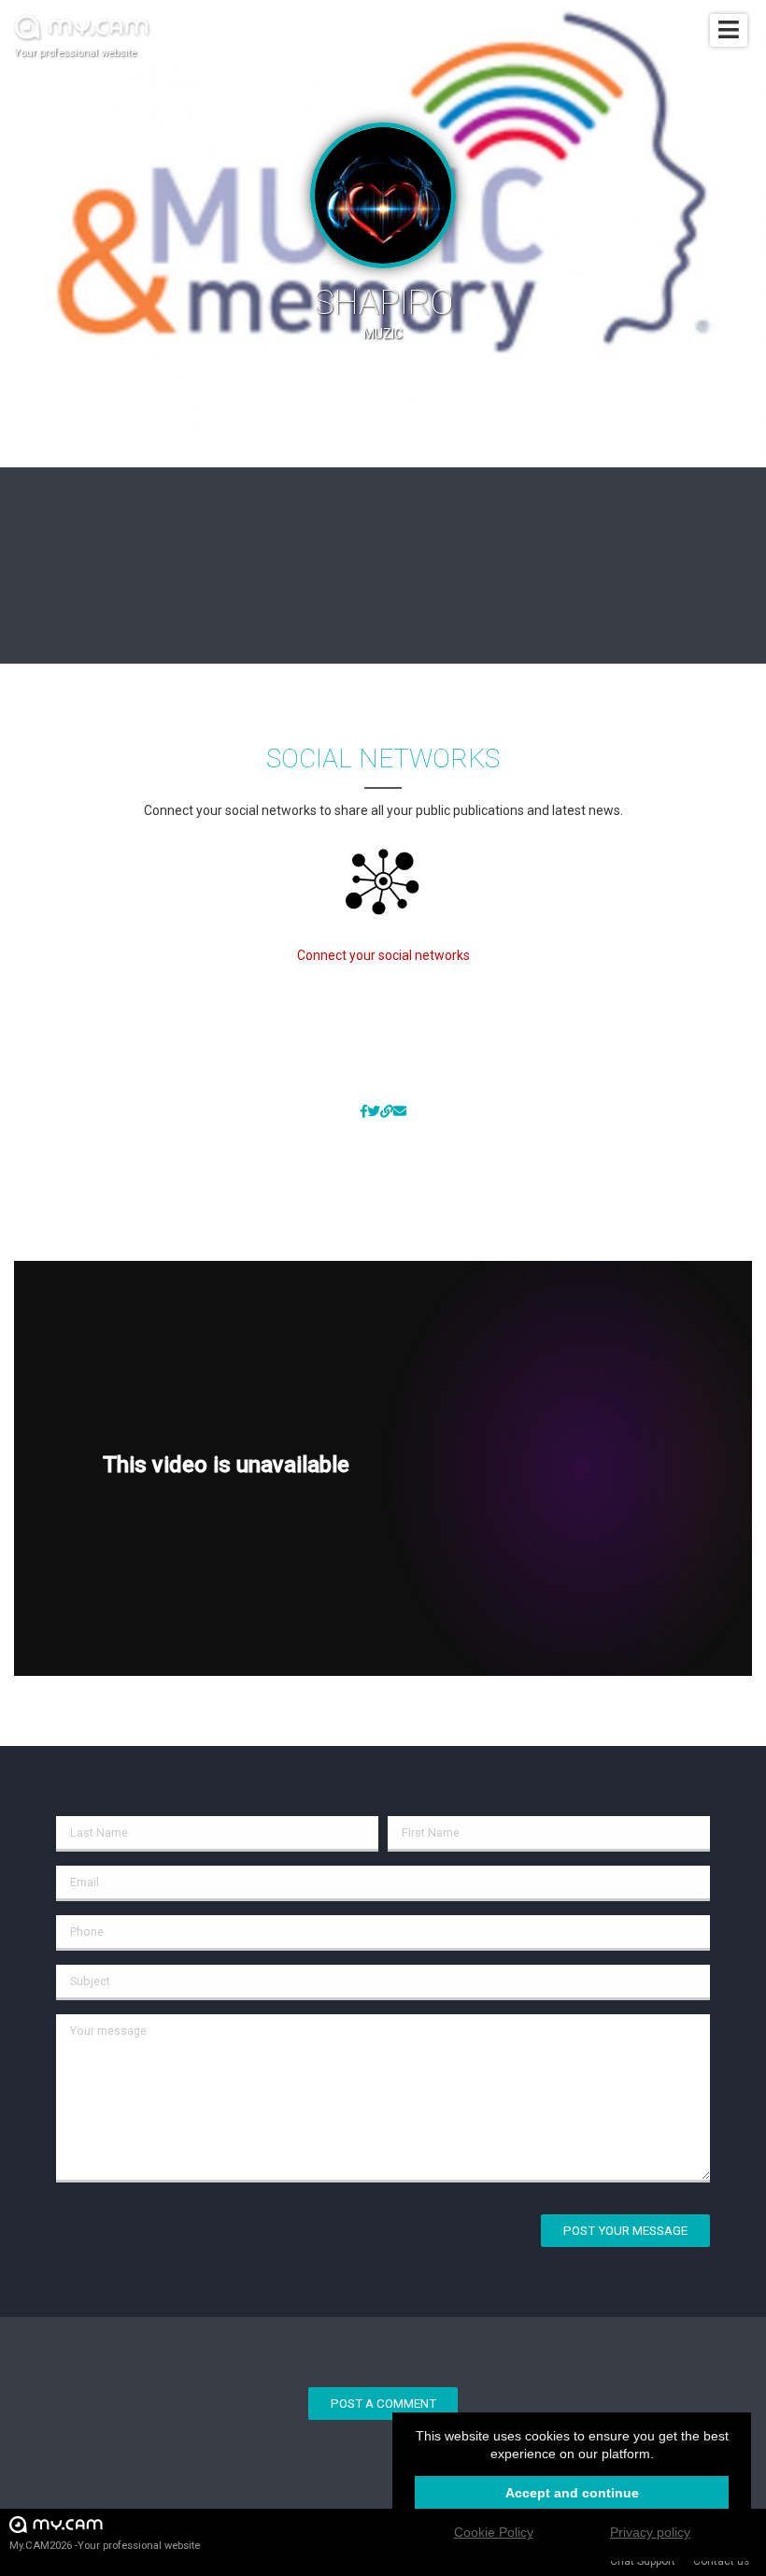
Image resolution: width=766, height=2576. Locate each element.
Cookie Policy (494, 2532)
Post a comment (383, 2404)
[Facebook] (364, 1112)
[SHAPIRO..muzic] (400, 1112)
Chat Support (643, 2561)
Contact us (721, 2561)
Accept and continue (572, 2493)
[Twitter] (374, 1112)
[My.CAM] (387, 1112)
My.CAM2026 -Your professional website (105, 2546)
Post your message (625, 2231)
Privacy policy (650, 2532)
